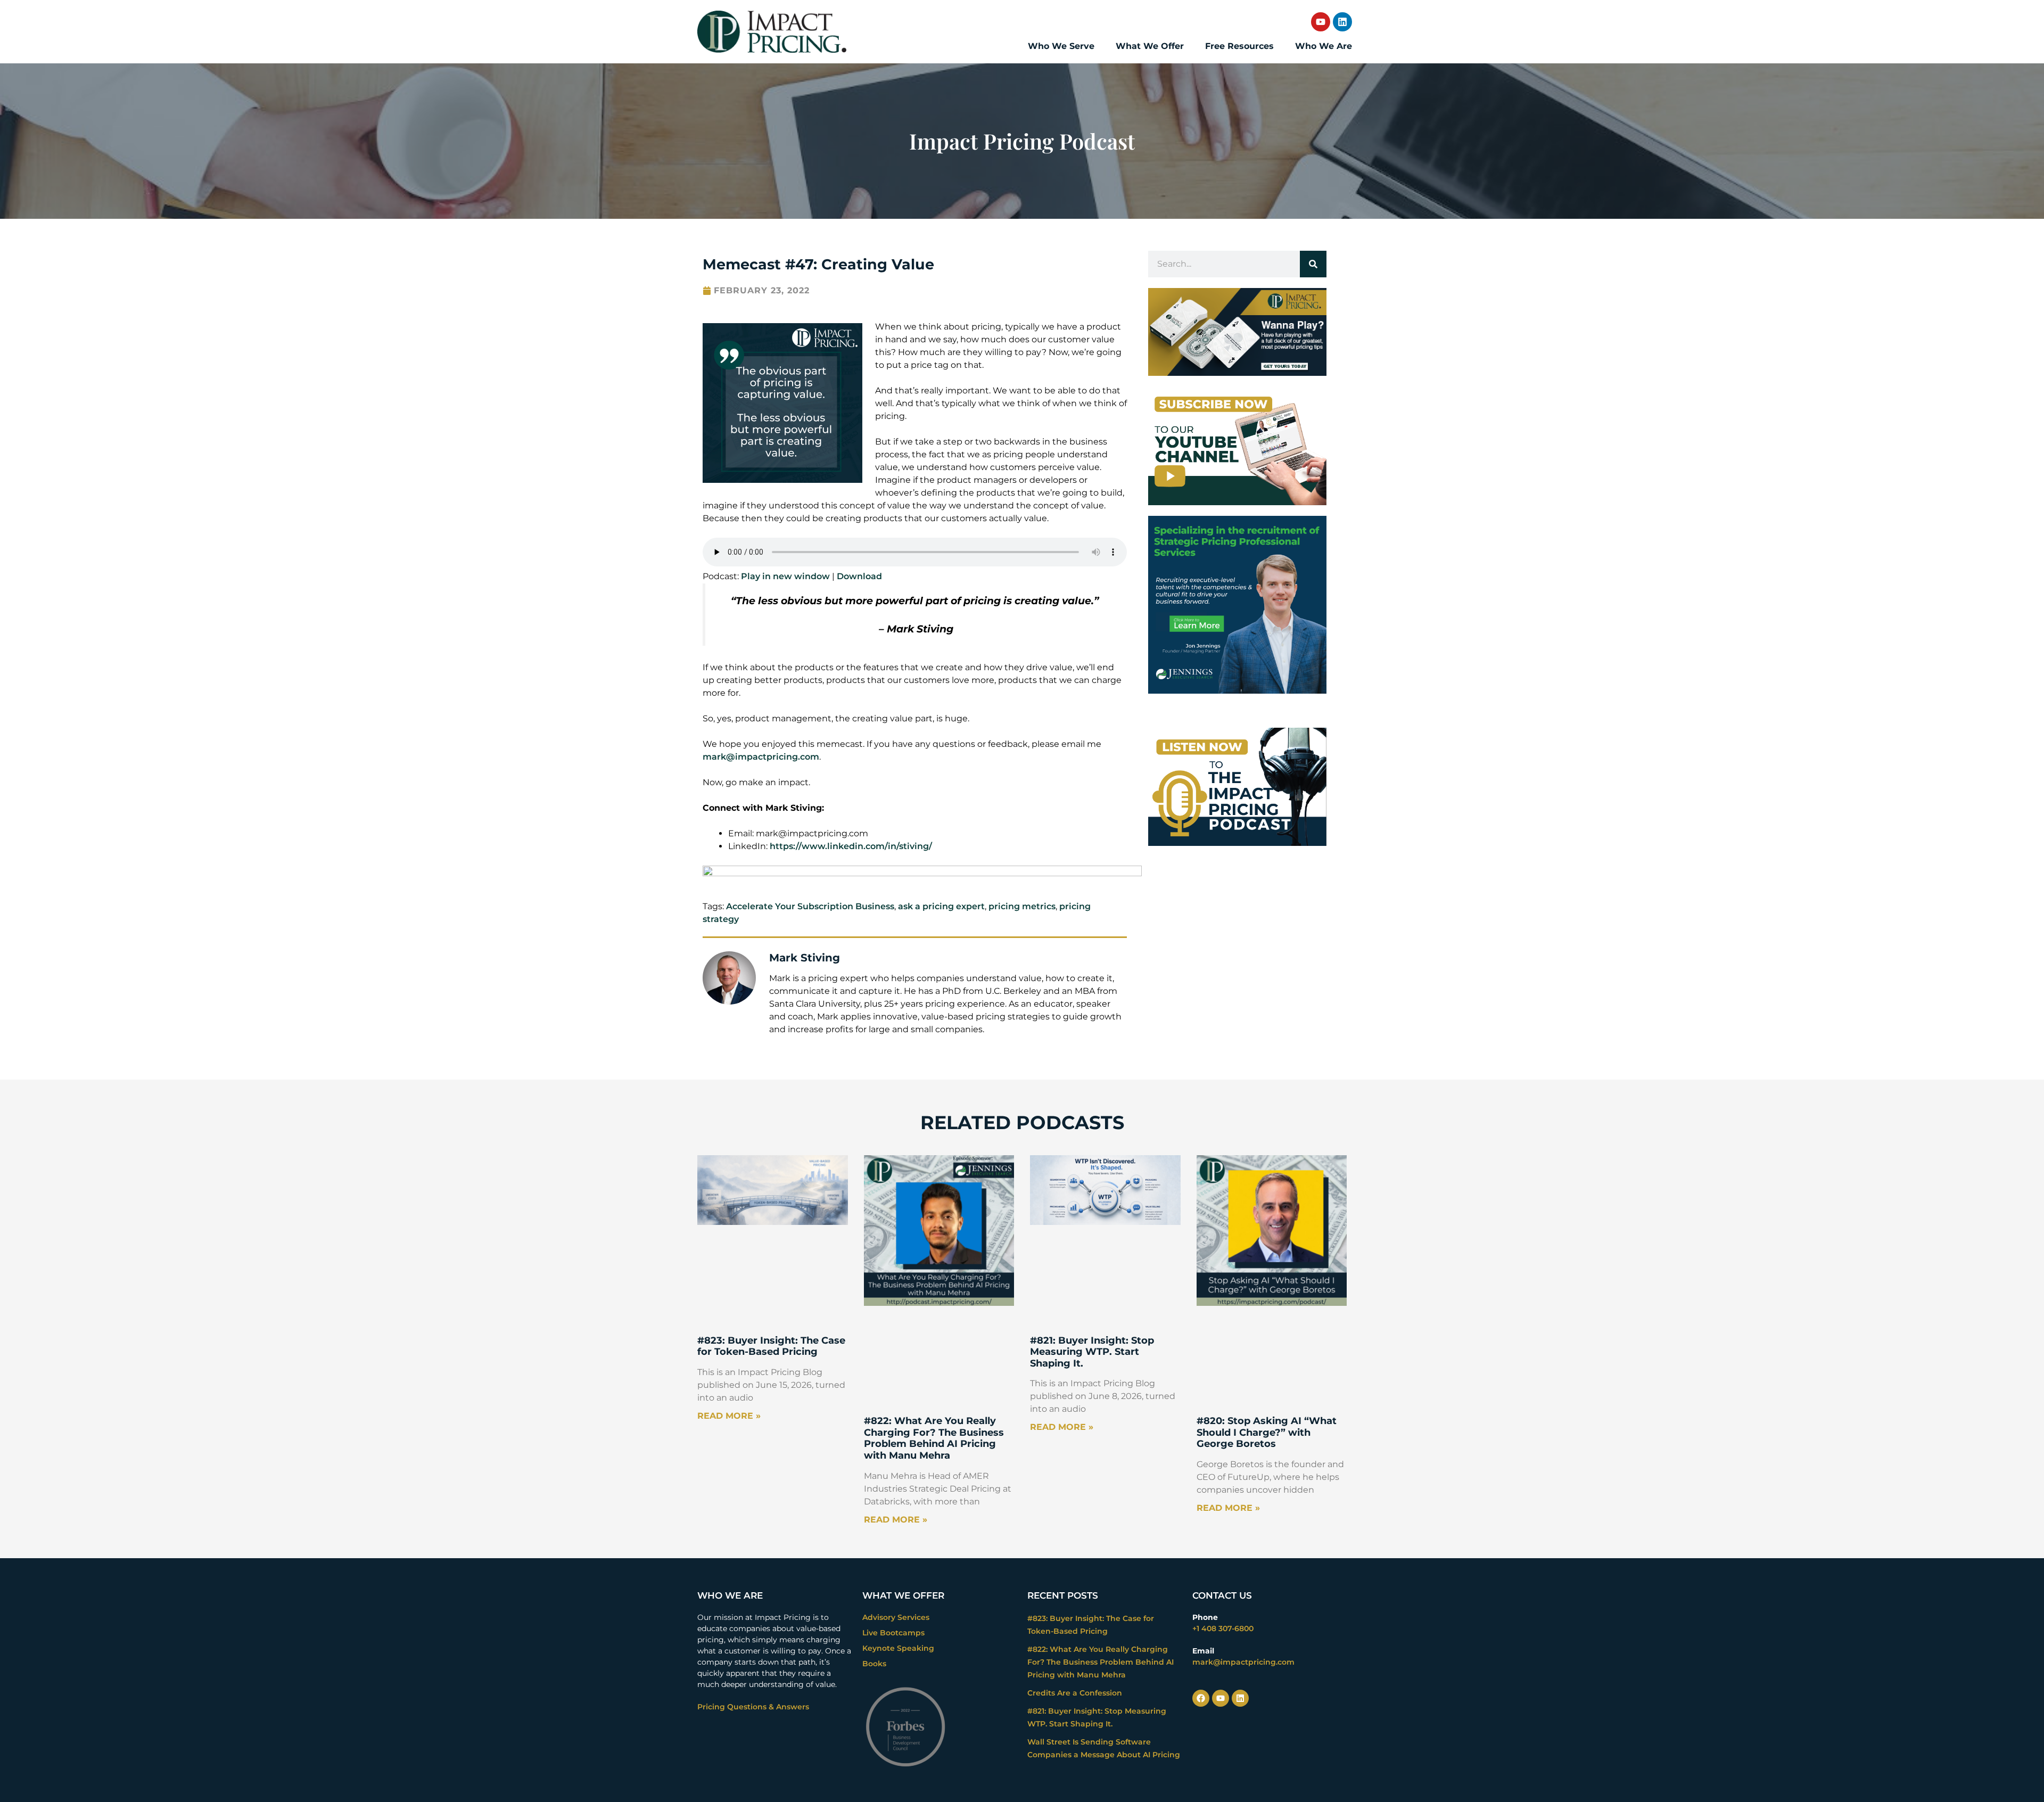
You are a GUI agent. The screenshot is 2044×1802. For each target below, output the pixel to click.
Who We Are (1324, 46)
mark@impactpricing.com (761, 757)
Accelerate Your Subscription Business (810, 906)
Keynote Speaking (898, 1648)
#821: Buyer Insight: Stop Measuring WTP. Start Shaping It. (1092, 1352)
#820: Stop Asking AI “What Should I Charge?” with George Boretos (1267, 1432)
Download (859, 576)
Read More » (729, 1416)
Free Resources (1239, 46)
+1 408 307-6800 (1223, 1628)
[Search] (1313, 264)
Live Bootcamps (893, 1633)
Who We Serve (1061, 46)
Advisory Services (896, 1617)
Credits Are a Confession (1075, 1693)
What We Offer (1150, 46)
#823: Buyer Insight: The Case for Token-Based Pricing (771, 1346)
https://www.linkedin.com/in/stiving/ (851, 846)
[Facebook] (1201, 1698)
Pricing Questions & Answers (753, 1707)
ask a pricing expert (941, 906)
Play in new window (785, 576)
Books (874, 1664)
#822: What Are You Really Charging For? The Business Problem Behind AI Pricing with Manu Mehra (934, 1438)
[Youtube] (1321, 22)
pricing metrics (1022, 906)
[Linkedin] (1342, 22)
